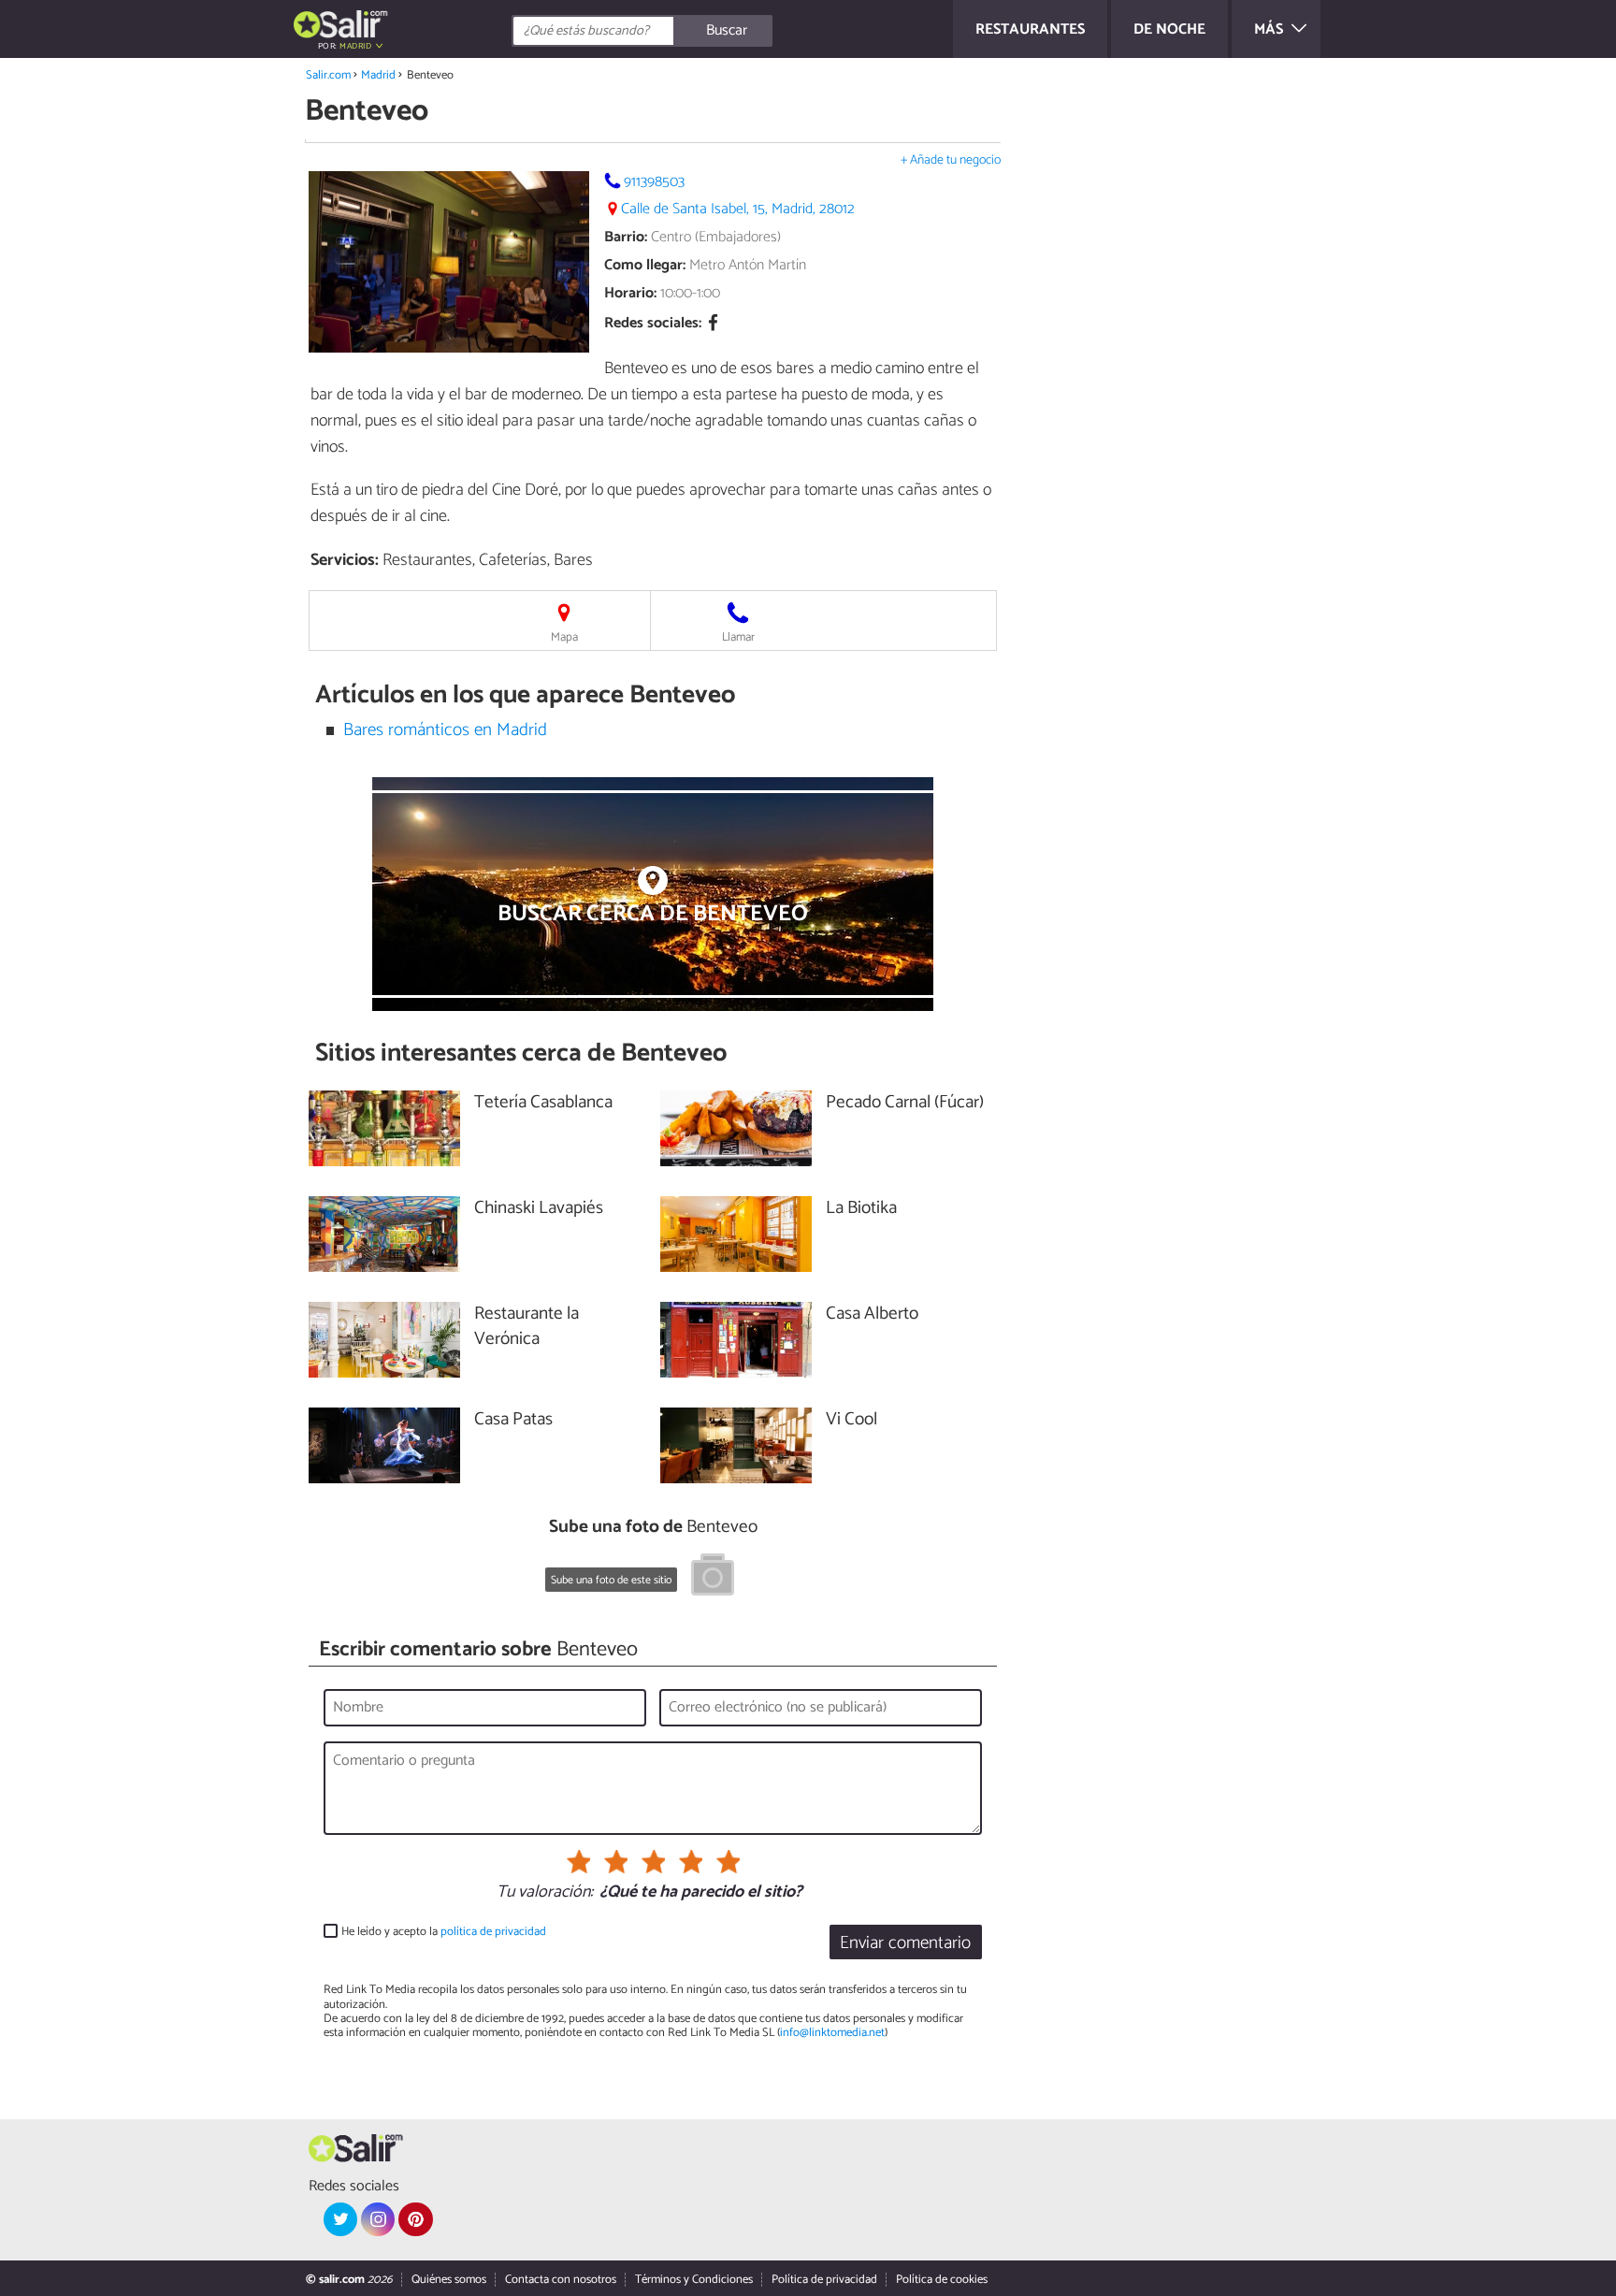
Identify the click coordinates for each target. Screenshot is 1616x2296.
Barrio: (626, 237)
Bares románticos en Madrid (445, 730)
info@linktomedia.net (832, 2033)
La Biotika (861, 1209)
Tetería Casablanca (543, 1103)
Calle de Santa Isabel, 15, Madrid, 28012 (738, 209)
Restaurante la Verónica (527, 1327)
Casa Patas (513, 1420)
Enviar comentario (905, 1943)
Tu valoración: (545, 1893)
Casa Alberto (872, 1314)
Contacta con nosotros (561, 2280)
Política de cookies (942, 2280)
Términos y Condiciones (694, 2280)
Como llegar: (645, 265)
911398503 (654, 182)
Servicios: (345, 560)
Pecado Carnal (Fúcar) (905, 1103)
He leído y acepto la (444, 1932)
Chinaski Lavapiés (539, 1209)
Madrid (378, 75)
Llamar (738, 637)
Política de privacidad (824, 2280)
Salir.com (328, 75)
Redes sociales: (653, 324)
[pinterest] (415, 2219)
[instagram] (378, 2219)
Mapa (564, 637)
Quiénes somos (449, 2280)
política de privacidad (493, 1932)
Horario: (630, 293)
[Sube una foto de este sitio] (713, 1578)
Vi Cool (851, 1420)
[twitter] (340, 2219)
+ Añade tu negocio (951, 160)
